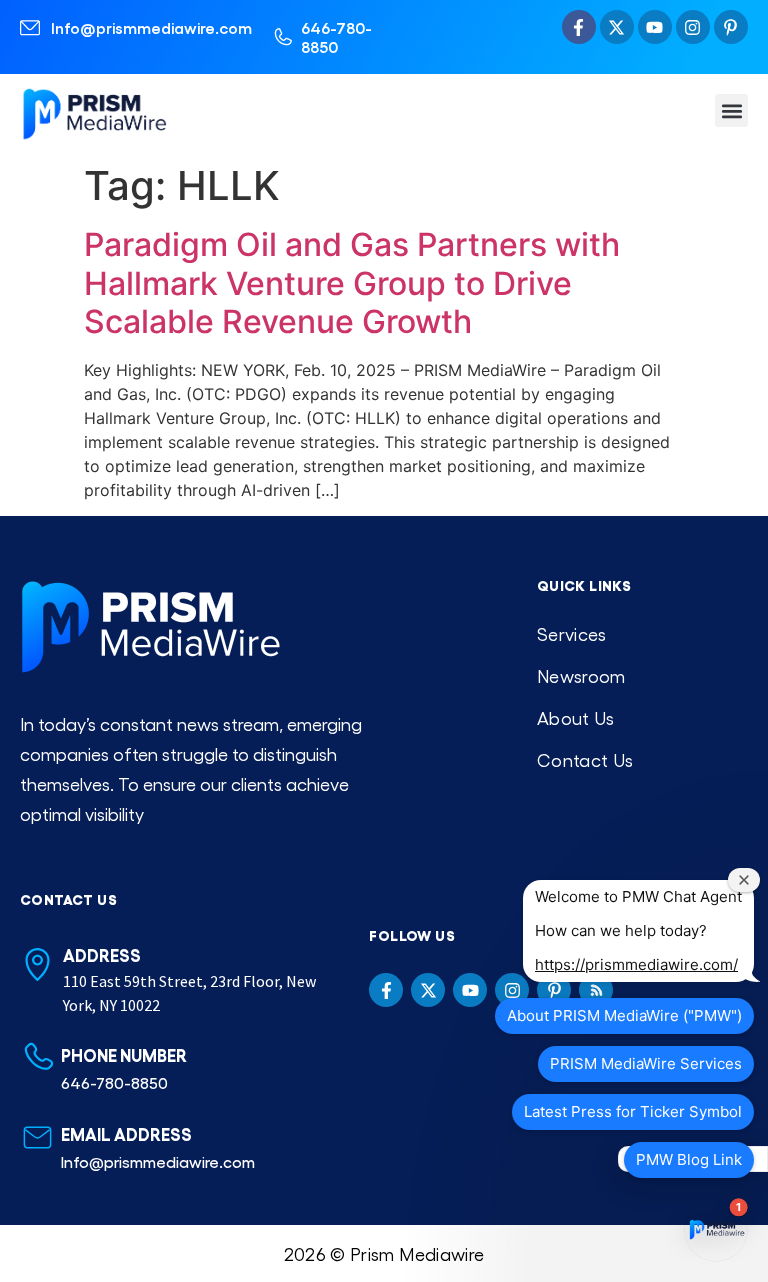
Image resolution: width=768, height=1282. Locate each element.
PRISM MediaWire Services (646, 1063)
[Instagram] (693, 27)
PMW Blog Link (689, 1159)
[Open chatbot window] (716, 1230)
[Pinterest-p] (731, 27)
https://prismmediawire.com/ (636, 964)
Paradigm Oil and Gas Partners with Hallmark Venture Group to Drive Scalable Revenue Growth (352, 283)
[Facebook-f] (579, 27)
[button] (731, 110)
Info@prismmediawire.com (151, 27)
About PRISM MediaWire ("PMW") (624, 1015)
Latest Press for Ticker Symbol (633, 1111)
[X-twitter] (617, 27)
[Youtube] (655, 27)
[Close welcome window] (744, 880)
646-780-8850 (336, 37)
